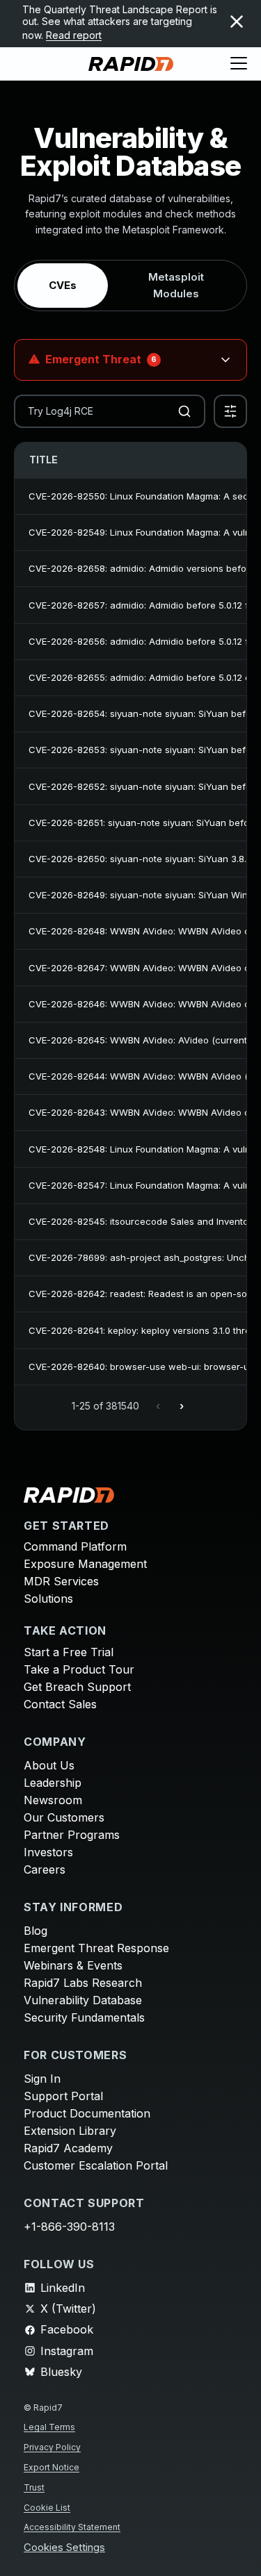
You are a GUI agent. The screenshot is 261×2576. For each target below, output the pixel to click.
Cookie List (47, 2508)
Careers (45, 1869)
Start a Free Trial (69, 1652)
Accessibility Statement (72, 2527)
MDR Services (61, 1581)
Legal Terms (49, 2427)
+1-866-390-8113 (69, 2227)
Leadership (53, 1783)
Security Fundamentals (84, 2017)
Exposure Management (85, 1564)
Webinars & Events (73, 1965)
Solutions (48, 1599)
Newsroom (53, 1800)
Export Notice (52, 2467)
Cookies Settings (64, 2548)
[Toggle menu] (239, 64)
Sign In (42, 2079)
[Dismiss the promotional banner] (237, 22)
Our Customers (64, 1817)
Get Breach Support (77, 1687)
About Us (49, 1765)
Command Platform (75, 1546)
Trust (34, 2487)
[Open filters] (230, 411)
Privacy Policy (52, 2447)
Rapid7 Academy (68, 2148)
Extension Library (70, 2131)
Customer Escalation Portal (96, 2165)
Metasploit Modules (176, 285)
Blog (35, 1931)
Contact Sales (60, 1704)
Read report (74, 35)
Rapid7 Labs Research (83, 1983)
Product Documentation (87, 2113)
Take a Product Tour (79, 1669)
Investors (48, 1852)
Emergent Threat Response (96, 1948)
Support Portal (63, 2096)
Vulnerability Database (83, 2000)
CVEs (63, 285)
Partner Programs (72, 1835)
